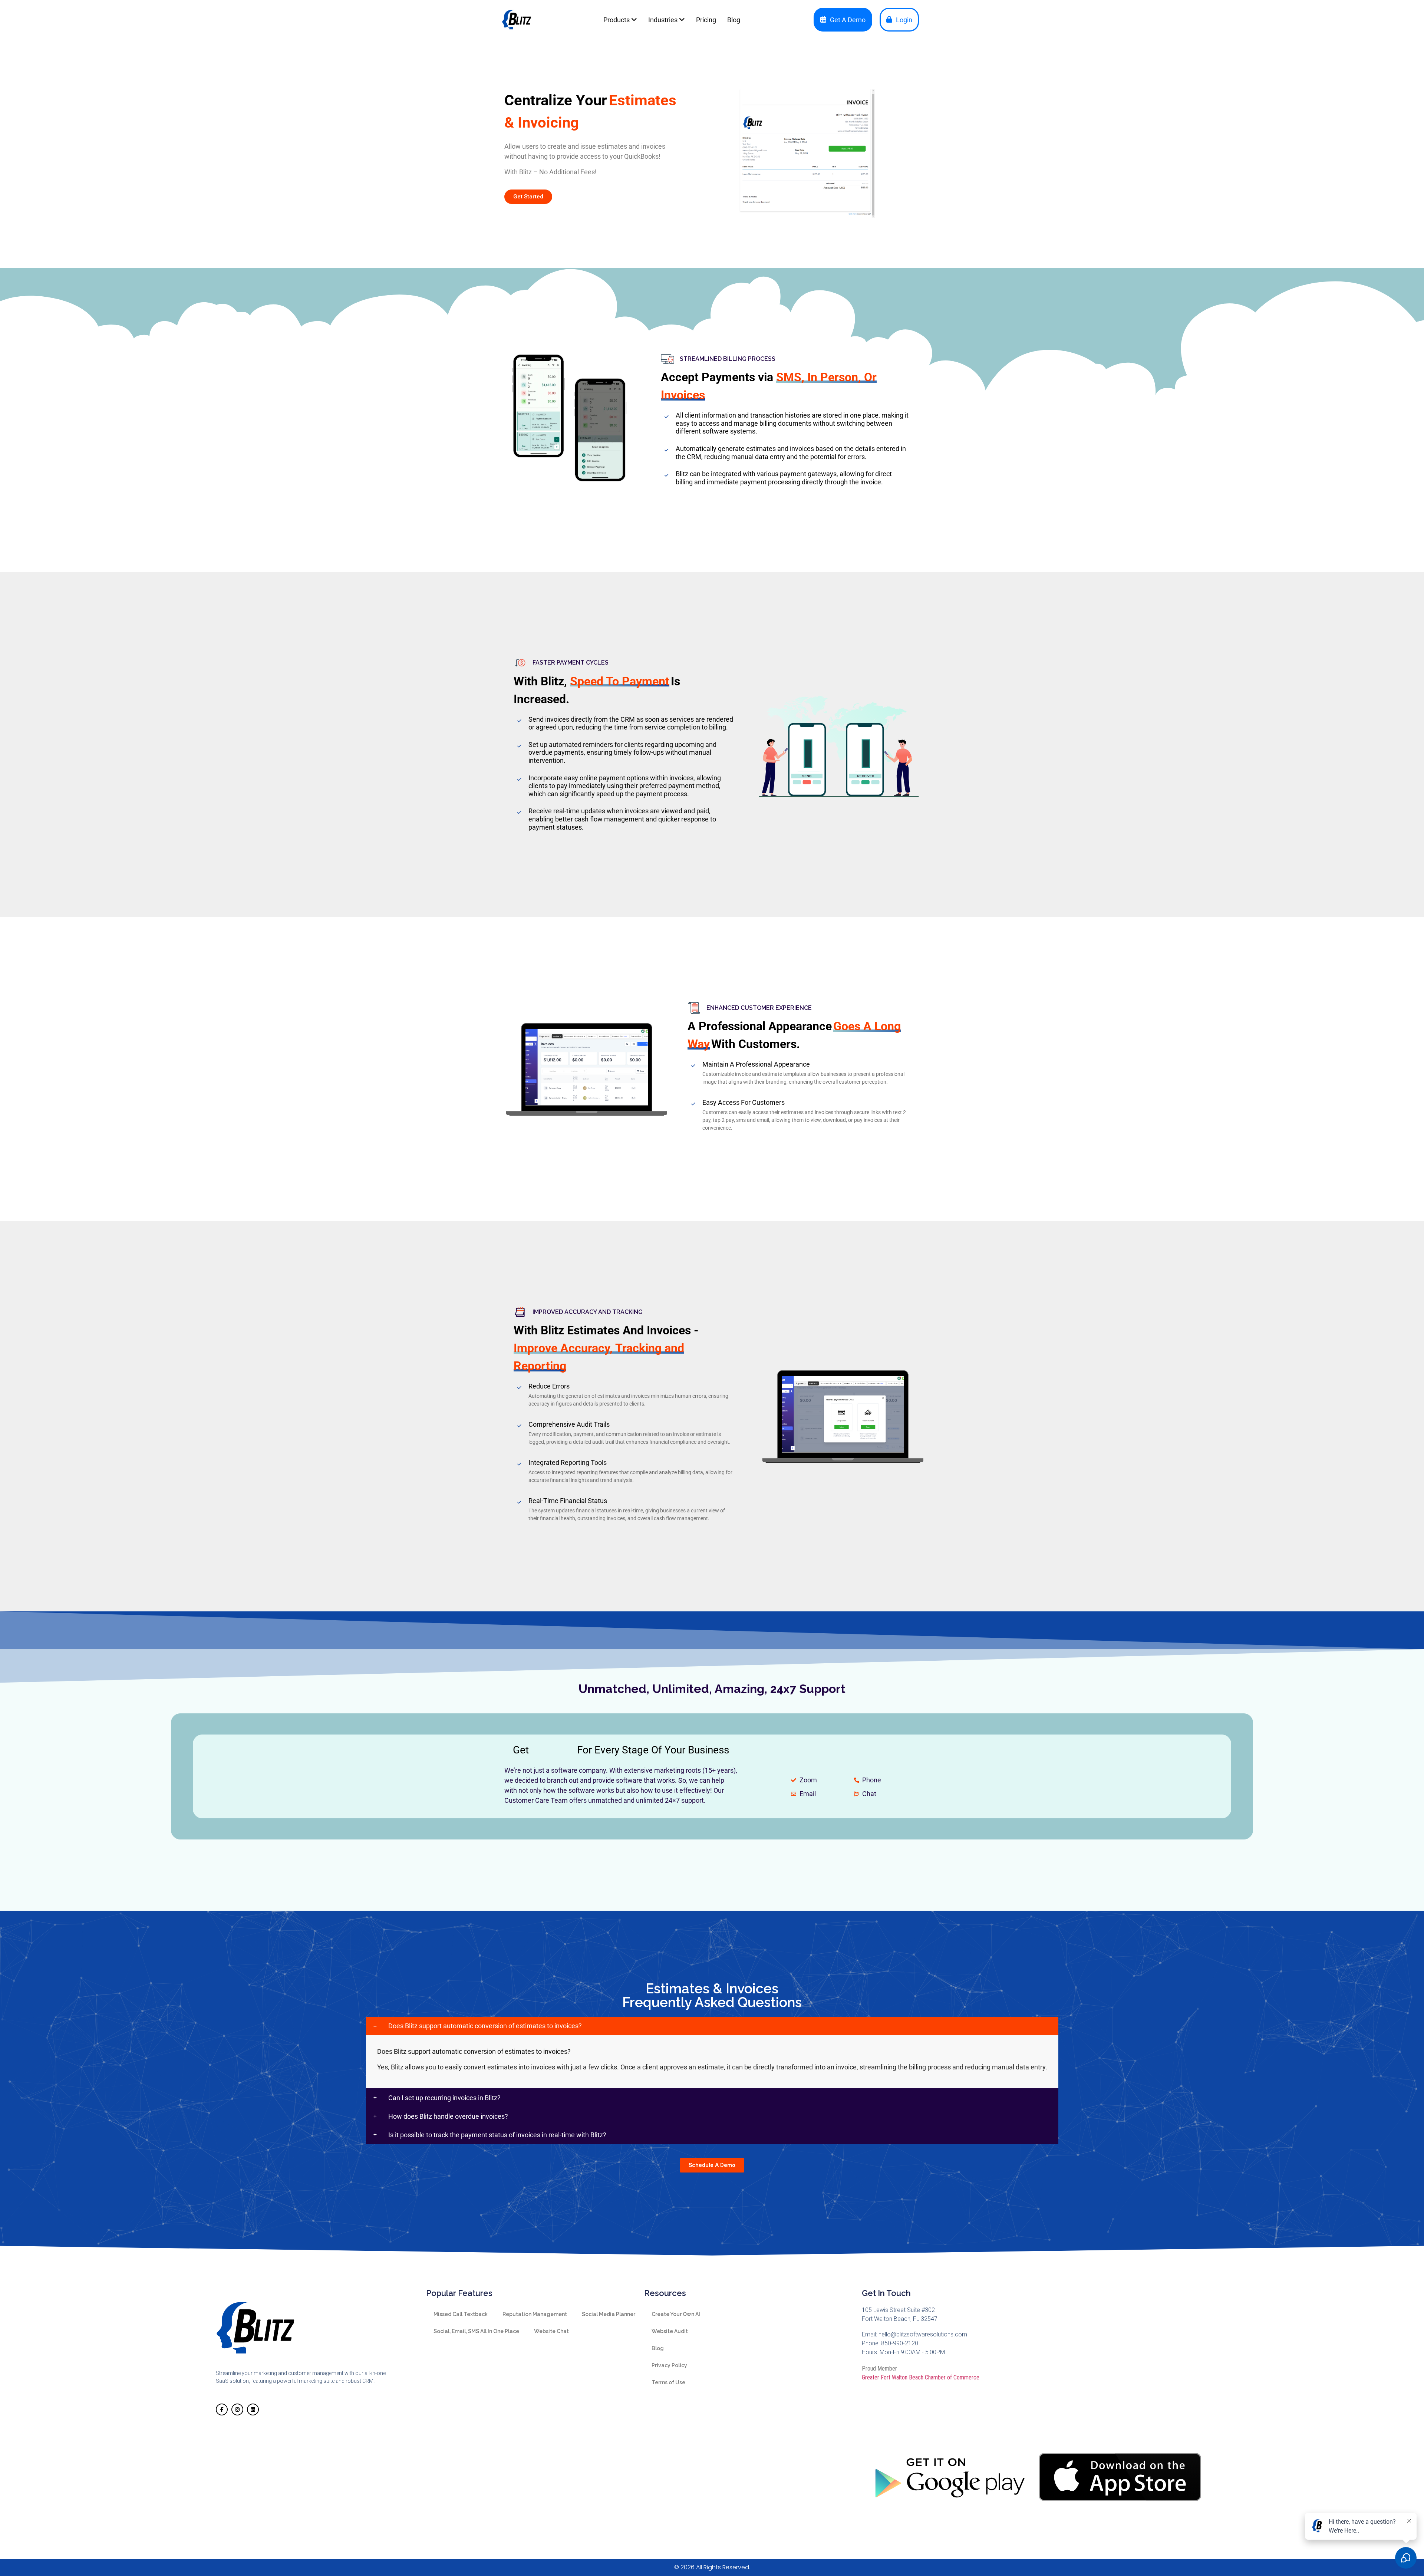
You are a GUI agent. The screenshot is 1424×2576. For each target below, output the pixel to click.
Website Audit (670, 2331)
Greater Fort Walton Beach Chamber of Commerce (921, 2377)
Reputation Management (535, 2314)
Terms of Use (668, 2382)
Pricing (706, 20)
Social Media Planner (609, 2314)
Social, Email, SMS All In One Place (476, 2331)
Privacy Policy (669, 2365)
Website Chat (551, 2331)
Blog (734, 20)
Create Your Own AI (676, 2314)
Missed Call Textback (461, 2314)
